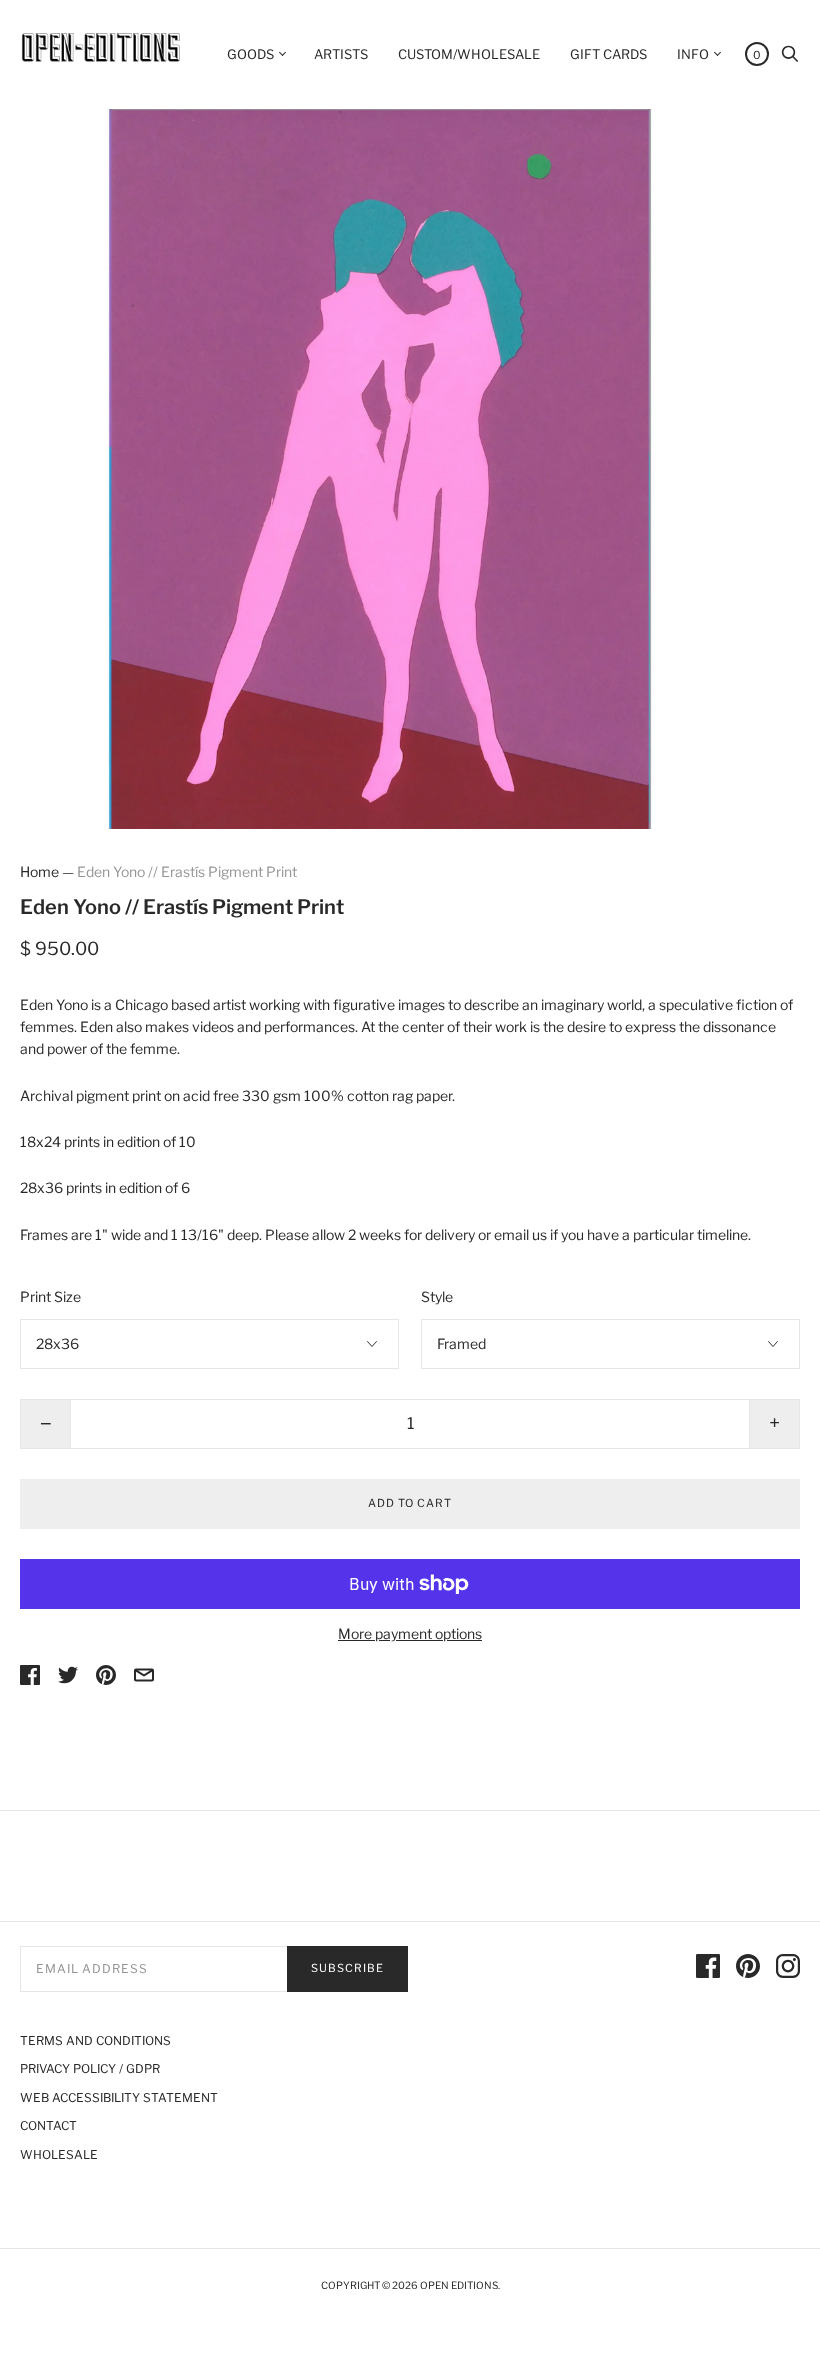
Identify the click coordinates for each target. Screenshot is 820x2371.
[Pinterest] (748, 1969)
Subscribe (347, 1968)
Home (39, 871)
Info (693, 54)
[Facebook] (708, 1969)
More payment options (410, 1633)
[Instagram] (788, 1969)
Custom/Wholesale (469, 54)
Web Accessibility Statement (119, 2097)
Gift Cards (608, 54)
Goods (250, 54)
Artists (341, 54)
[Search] (790, 58)
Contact (48, 2125)
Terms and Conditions (95, 2040)
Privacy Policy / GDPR (90, 2068)
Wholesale (59, 2154)
